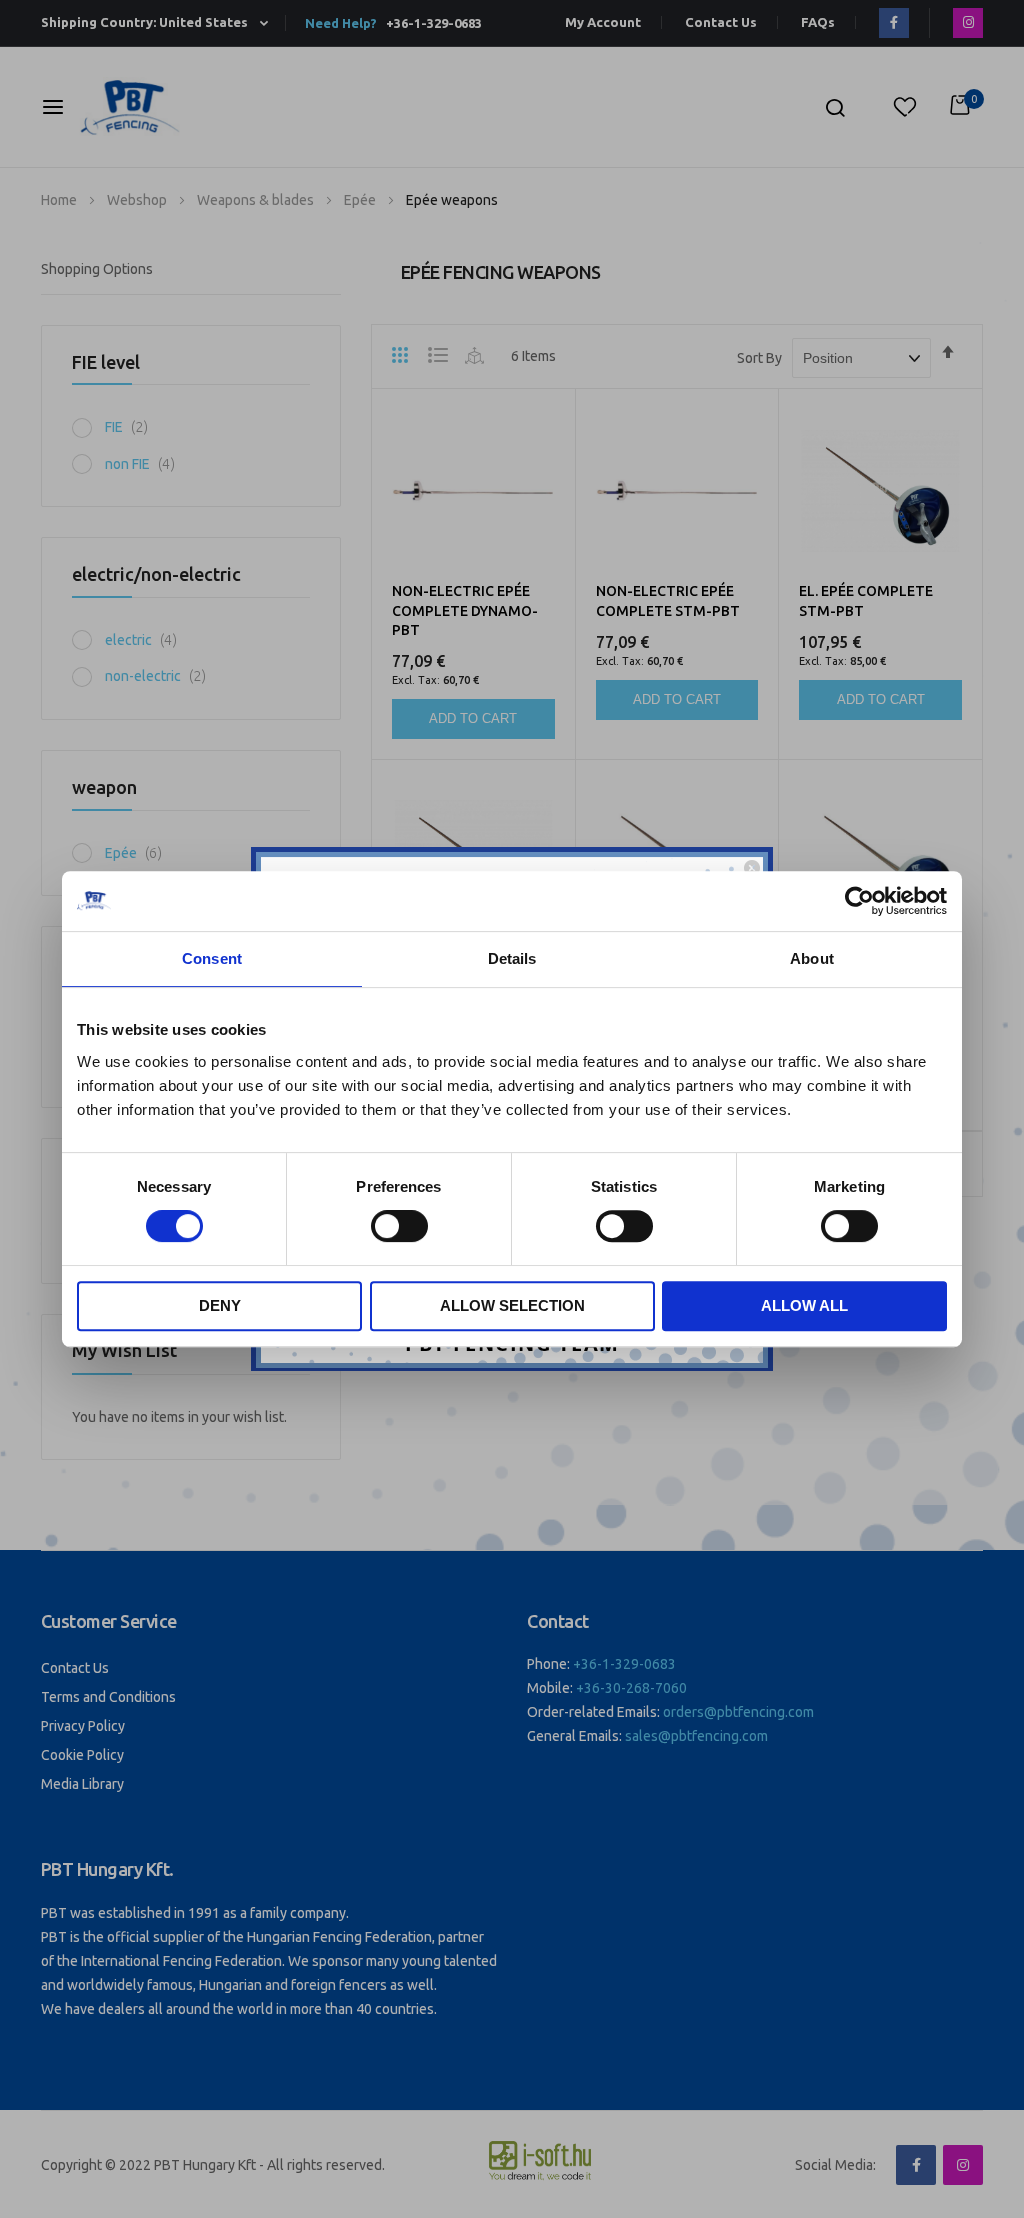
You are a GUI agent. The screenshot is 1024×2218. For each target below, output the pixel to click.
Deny (220, 1305)
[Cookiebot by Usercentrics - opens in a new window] (859, 901)
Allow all (804, 1305)
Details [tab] (512, 958)
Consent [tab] (212, 958)
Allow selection (512, 1305)
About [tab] (812, 958)
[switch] (399, 1228)
